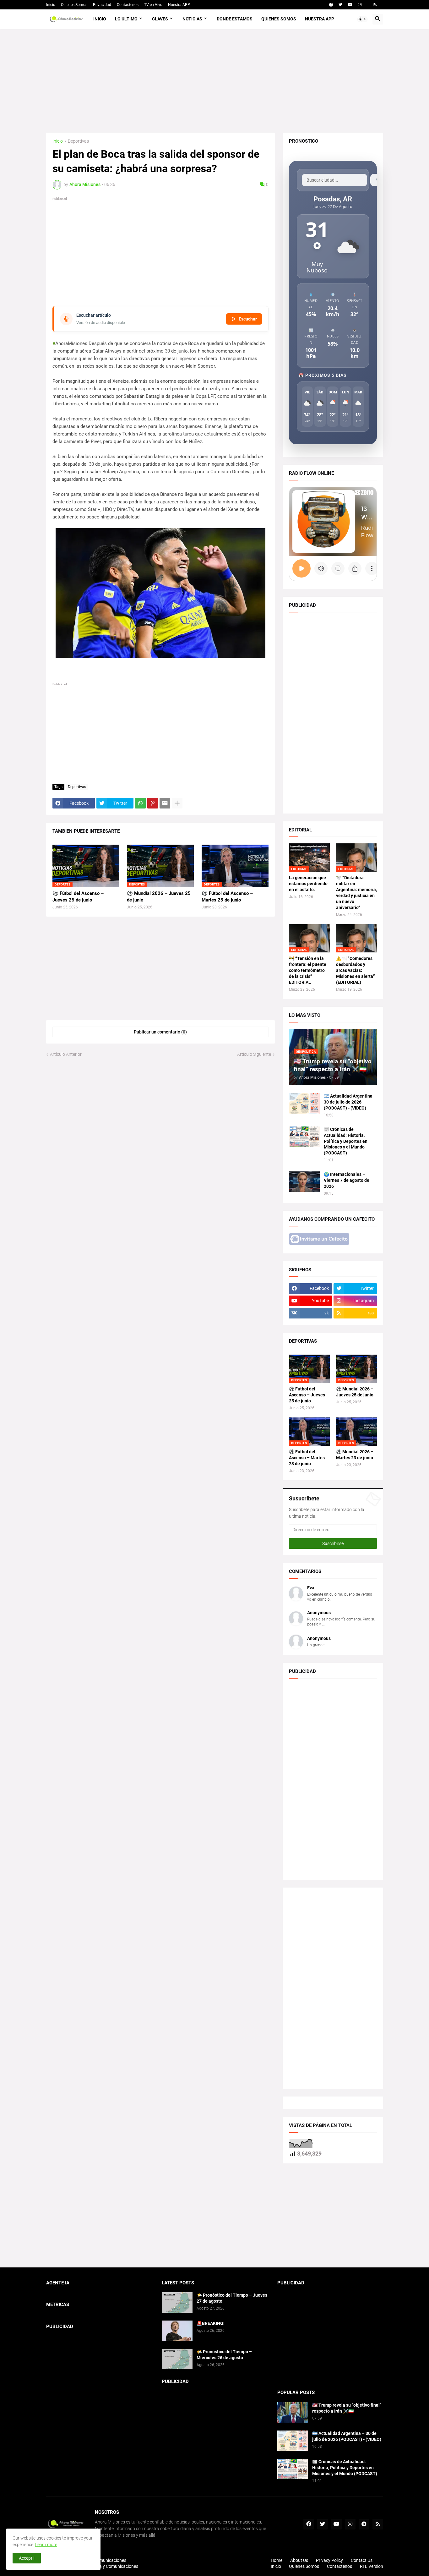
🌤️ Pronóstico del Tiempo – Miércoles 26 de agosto (224, 2355)
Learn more (46, 2545)
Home (277, 2560)
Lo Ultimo (126, 19)
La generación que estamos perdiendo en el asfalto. (308, 884)
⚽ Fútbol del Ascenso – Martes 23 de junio (227, 896)
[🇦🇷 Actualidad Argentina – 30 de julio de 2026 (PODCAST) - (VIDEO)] (304, 1103)
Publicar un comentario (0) (160, 1032)
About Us (299, 2560)
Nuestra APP (179, 5)
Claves (160, 19)
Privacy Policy (329, 2560)
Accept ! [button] (27, 2558)
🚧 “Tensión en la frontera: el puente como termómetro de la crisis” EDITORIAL (308, 970)
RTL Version (372, 2566)
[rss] (375, 5)
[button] (362, 19)
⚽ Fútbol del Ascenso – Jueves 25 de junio (78, 896)
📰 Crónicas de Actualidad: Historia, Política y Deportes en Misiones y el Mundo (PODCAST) (346, 1141)
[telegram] (364, 2524)
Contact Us (362, 2560)
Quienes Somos (74, 5)
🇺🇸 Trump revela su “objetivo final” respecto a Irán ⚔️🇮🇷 (347, 2408)
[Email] (165, 803)
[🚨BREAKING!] (177, 2331)
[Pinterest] (153, 803)
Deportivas (78, 141)
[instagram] (360, 5)
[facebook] (331, 5)
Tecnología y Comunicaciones (109, 2566)
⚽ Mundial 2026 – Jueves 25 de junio (159, 896)
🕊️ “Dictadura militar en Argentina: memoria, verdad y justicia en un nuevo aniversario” (356, 893)
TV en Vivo (153, 5)
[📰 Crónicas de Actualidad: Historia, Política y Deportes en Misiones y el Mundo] (304, 1137)
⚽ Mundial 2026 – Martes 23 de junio (355, 1455)
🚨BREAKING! (211, 2323)
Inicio (51, 5)
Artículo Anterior (66, 1054)
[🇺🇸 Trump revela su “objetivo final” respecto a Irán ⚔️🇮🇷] (293, 2412)
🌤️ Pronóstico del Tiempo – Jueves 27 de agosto (232, 2298)
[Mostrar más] (177, 803)
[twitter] (340, 5)
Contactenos (128, 5)
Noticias (192, 19)
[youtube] (350, 5)
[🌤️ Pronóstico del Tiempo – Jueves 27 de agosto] (177, 2302)
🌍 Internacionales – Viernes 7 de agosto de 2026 (347, 1180)
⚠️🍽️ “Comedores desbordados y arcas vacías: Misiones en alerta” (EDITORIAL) (356, 970)
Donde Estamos (235, 19)
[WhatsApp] (140, 803)
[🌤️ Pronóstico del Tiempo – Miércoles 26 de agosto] (177, 2359)
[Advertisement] (215, 81)
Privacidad (102, 5)
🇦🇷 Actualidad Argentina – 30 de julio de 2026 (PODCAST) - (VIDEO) (350, 1102)
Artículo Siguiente (254, 1054)
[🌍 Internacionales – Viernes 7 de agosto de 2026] (304, 1182)
